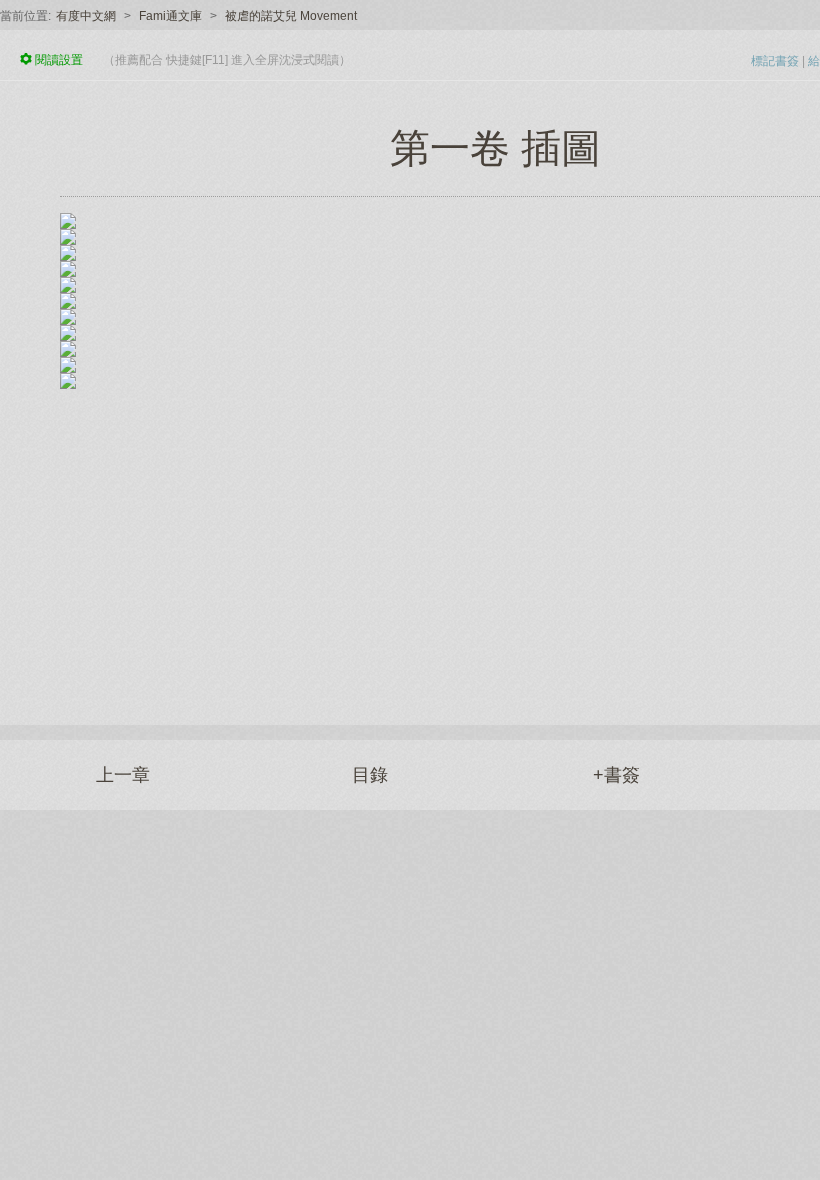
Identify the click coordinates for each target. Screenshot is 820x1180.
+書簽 (616, 775)
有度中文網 (86, 16)
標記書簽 (775, 61)
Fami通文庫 (170, 16)
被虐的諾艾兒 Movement (291, 16)
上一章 (123, 775)
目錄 (370, 775)
